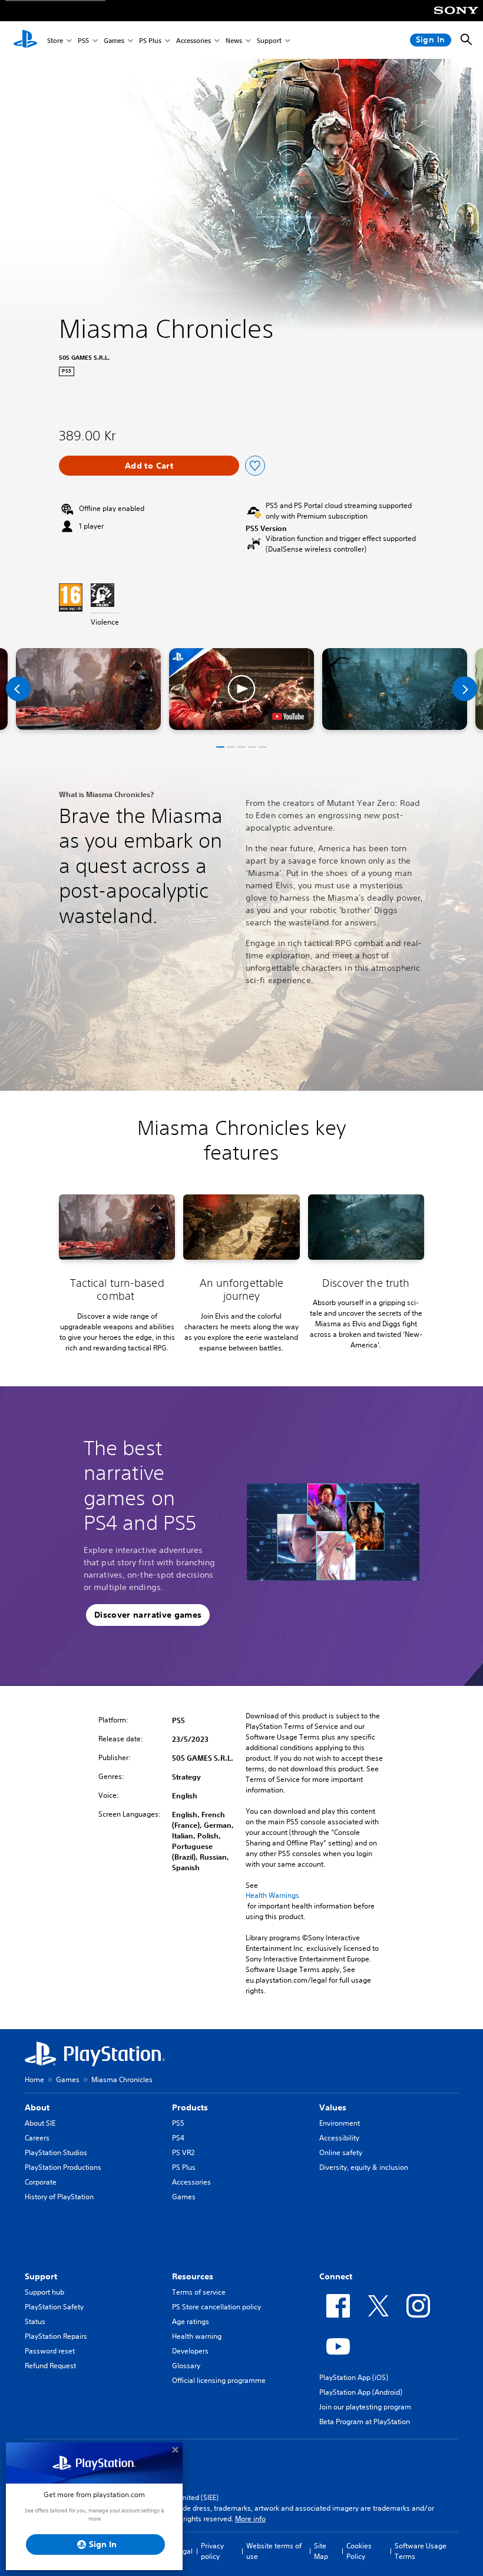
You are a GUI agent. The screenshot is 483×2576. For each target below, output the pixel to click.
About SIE (40, 2123)
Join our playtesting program (365, 2407)
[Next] (465, 689)
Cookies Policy (359, 2551)
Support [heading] (41, 2276)
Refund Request (50, 2366)
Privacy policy (212, 2551)
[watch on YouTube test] (288, 716)
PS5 (83, 40)
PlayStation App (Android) (361, 2392)
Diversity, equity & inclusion (364, 2167)
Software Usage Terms (421, 2551)
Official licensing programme (219, 2380)
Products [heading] (190, 2107)
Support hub (44, 2292)
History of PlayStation (59, 2197)
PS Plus (150, 40)
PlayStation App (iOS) (354, 2377)
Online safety (341, 2152)
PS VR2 (183, 2152)
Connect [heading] (336, 2276)
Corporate (41, 2182)
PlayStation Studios (56, 2152)
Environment (340, 2123)
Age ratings (191, 2321)
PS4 (178, 2138)
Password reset (50, 2351)
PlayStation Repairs (56, 2336)
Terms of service (199, 2292)
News (234, 40)
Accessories (193, 40)
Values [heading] (333, 2107)
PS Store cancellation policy (216, 2307)
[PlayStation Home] (25, 40)
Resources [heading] (193, 2276)
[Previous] (18, 689)
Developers (190, 2351)
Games (114, 40)
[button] (241, 689)
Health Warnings (272, 1896)
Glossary (186, 2366)
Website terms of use (274, 2551)
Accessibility (339, 2138)
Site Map (321, 2551)
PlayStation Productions (63, 2167)
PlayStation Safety (54, 2307)
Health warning (197, 2336)
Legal (184, 2551)
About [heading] (37, 2107)
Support (269, 40)
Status (35, 2321)
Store (55, 40)
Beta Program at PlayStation (365, 2421)
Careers (37, 2138)
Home (34, 2079)
